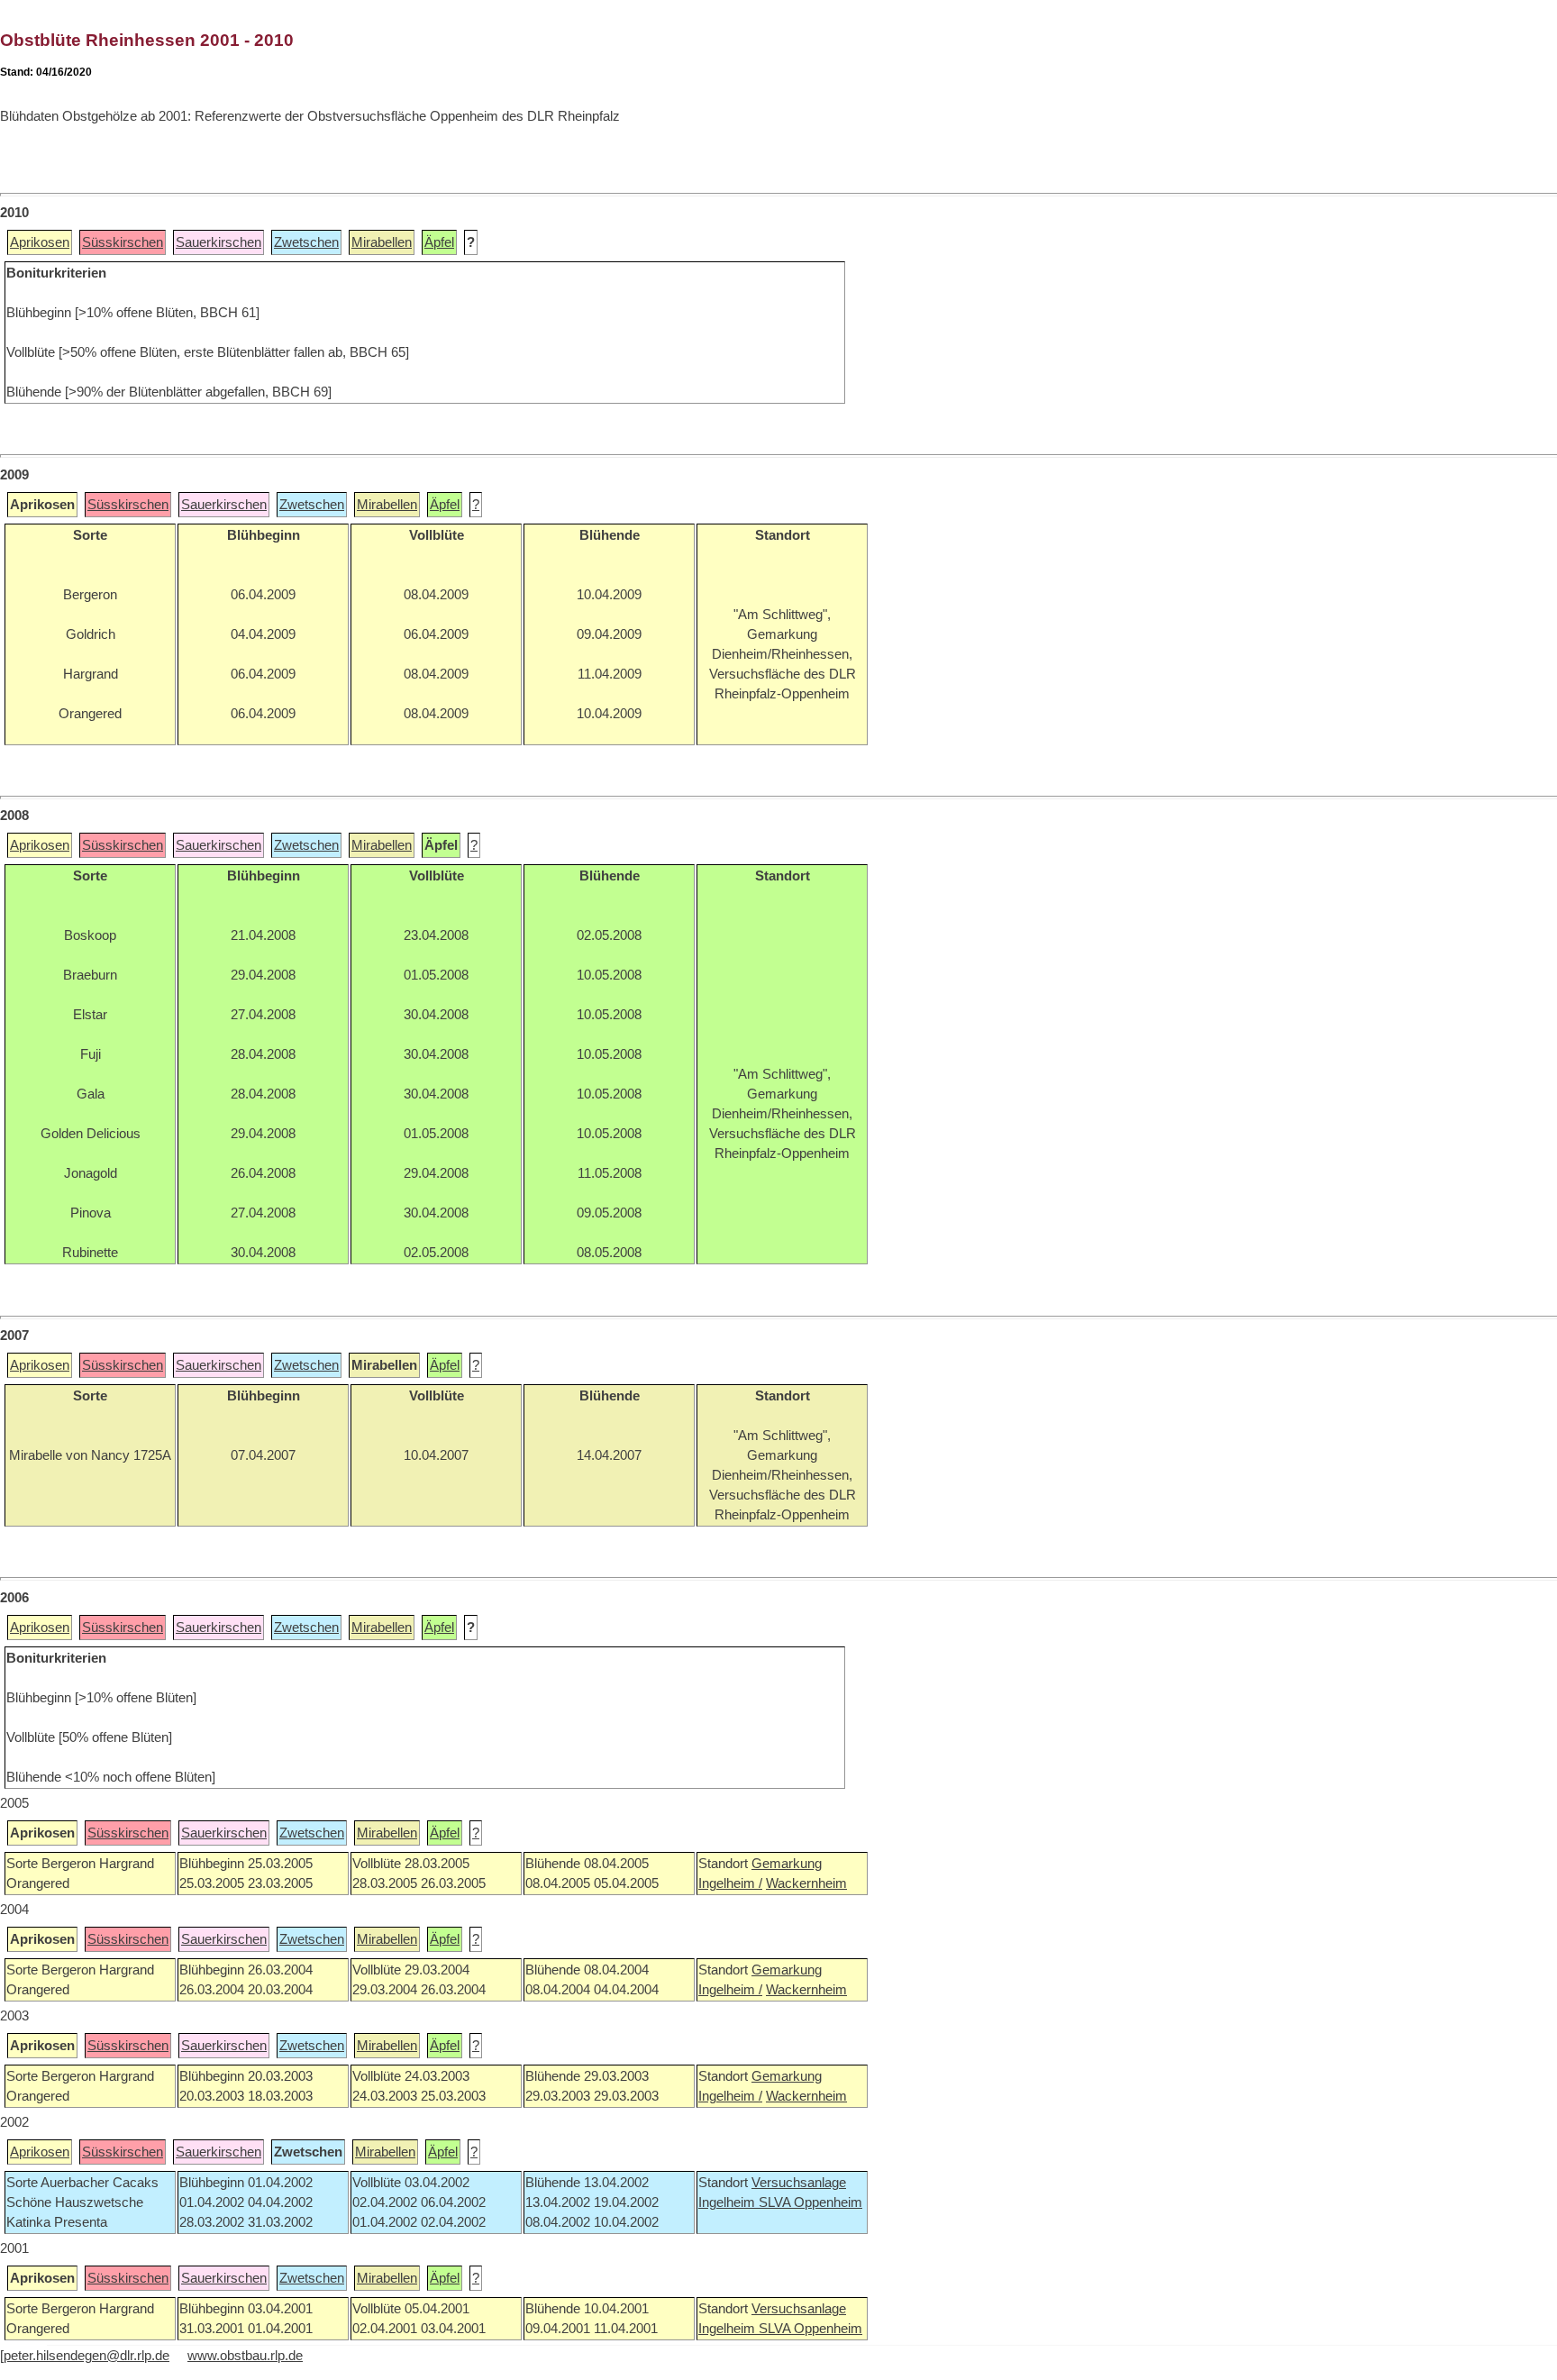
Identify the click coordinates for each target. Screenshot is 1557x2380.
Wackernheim (806, 1883)
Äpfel (439, 242)
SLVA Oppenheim (810, 2202)
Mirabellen (382, 242)
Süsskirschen (123, 242)
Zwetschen (306, 242)
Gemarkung (787, 1864)
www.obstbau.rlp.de (245, 2356)
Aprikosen (40, 242)
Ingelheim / (730, 1883)
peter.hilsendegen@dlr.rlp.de (86, 2356)
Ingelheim (728, 2202)
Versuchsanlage (799, 2183)
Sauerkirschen (219, 242)
